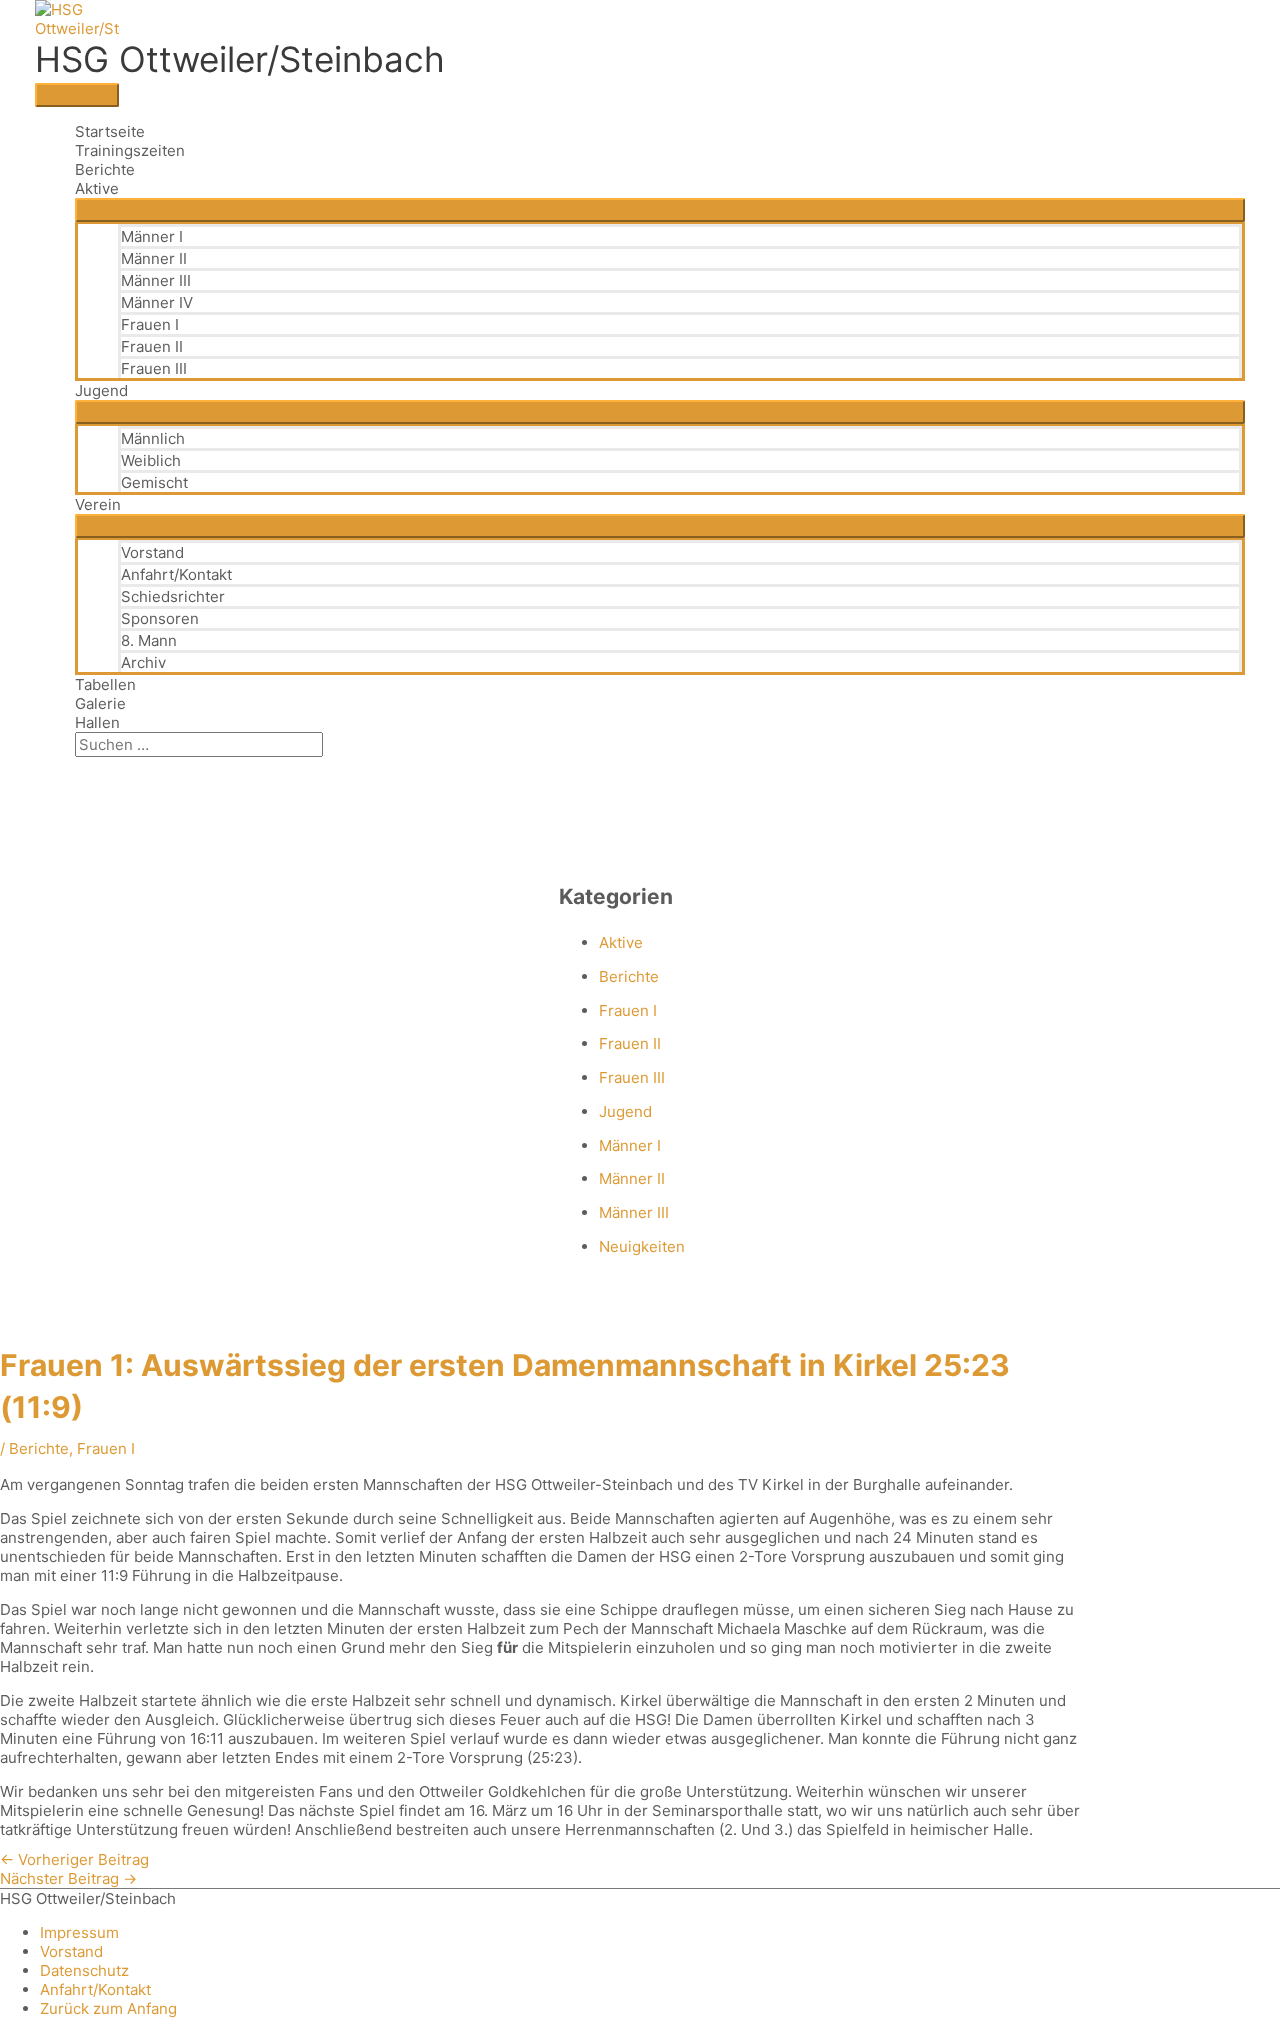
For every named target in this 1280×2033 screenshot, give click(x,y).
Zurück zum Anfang (108, 2008)
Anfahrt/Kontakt (176, 574)
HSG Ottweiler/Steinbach (240, 59)
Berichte (105, 169)
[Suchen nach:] (199, 744)
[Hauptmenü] (77, 95)
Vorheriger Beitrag (74, 1859)
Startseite (110, 131)
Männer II (154, 258)
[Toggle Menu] (660, 210)
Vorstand (152, 552)
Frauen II (152, 346)
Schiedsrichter (173, 596)
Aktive (97, 188)
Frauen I (150, 324)
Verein (98, 504)
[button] (81, 766)
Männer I (152, 236)
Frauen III (154, 368)
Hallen (97, 722)
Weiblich (151, 460)
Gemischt (154, 482)
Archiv (143, 662)
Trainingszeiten (130, 150)
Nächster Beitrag (68, 1878)
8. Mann (149, 640)
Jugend (101, 390)
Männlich (153, 438)
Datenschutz (84, 1970)
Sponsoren (160, 618)
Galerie (100, 703)
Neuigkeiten (642, 1246)
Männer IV (157, 302)
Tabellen (105, 684)
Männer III (156, 280)
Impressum (79, 1932)
